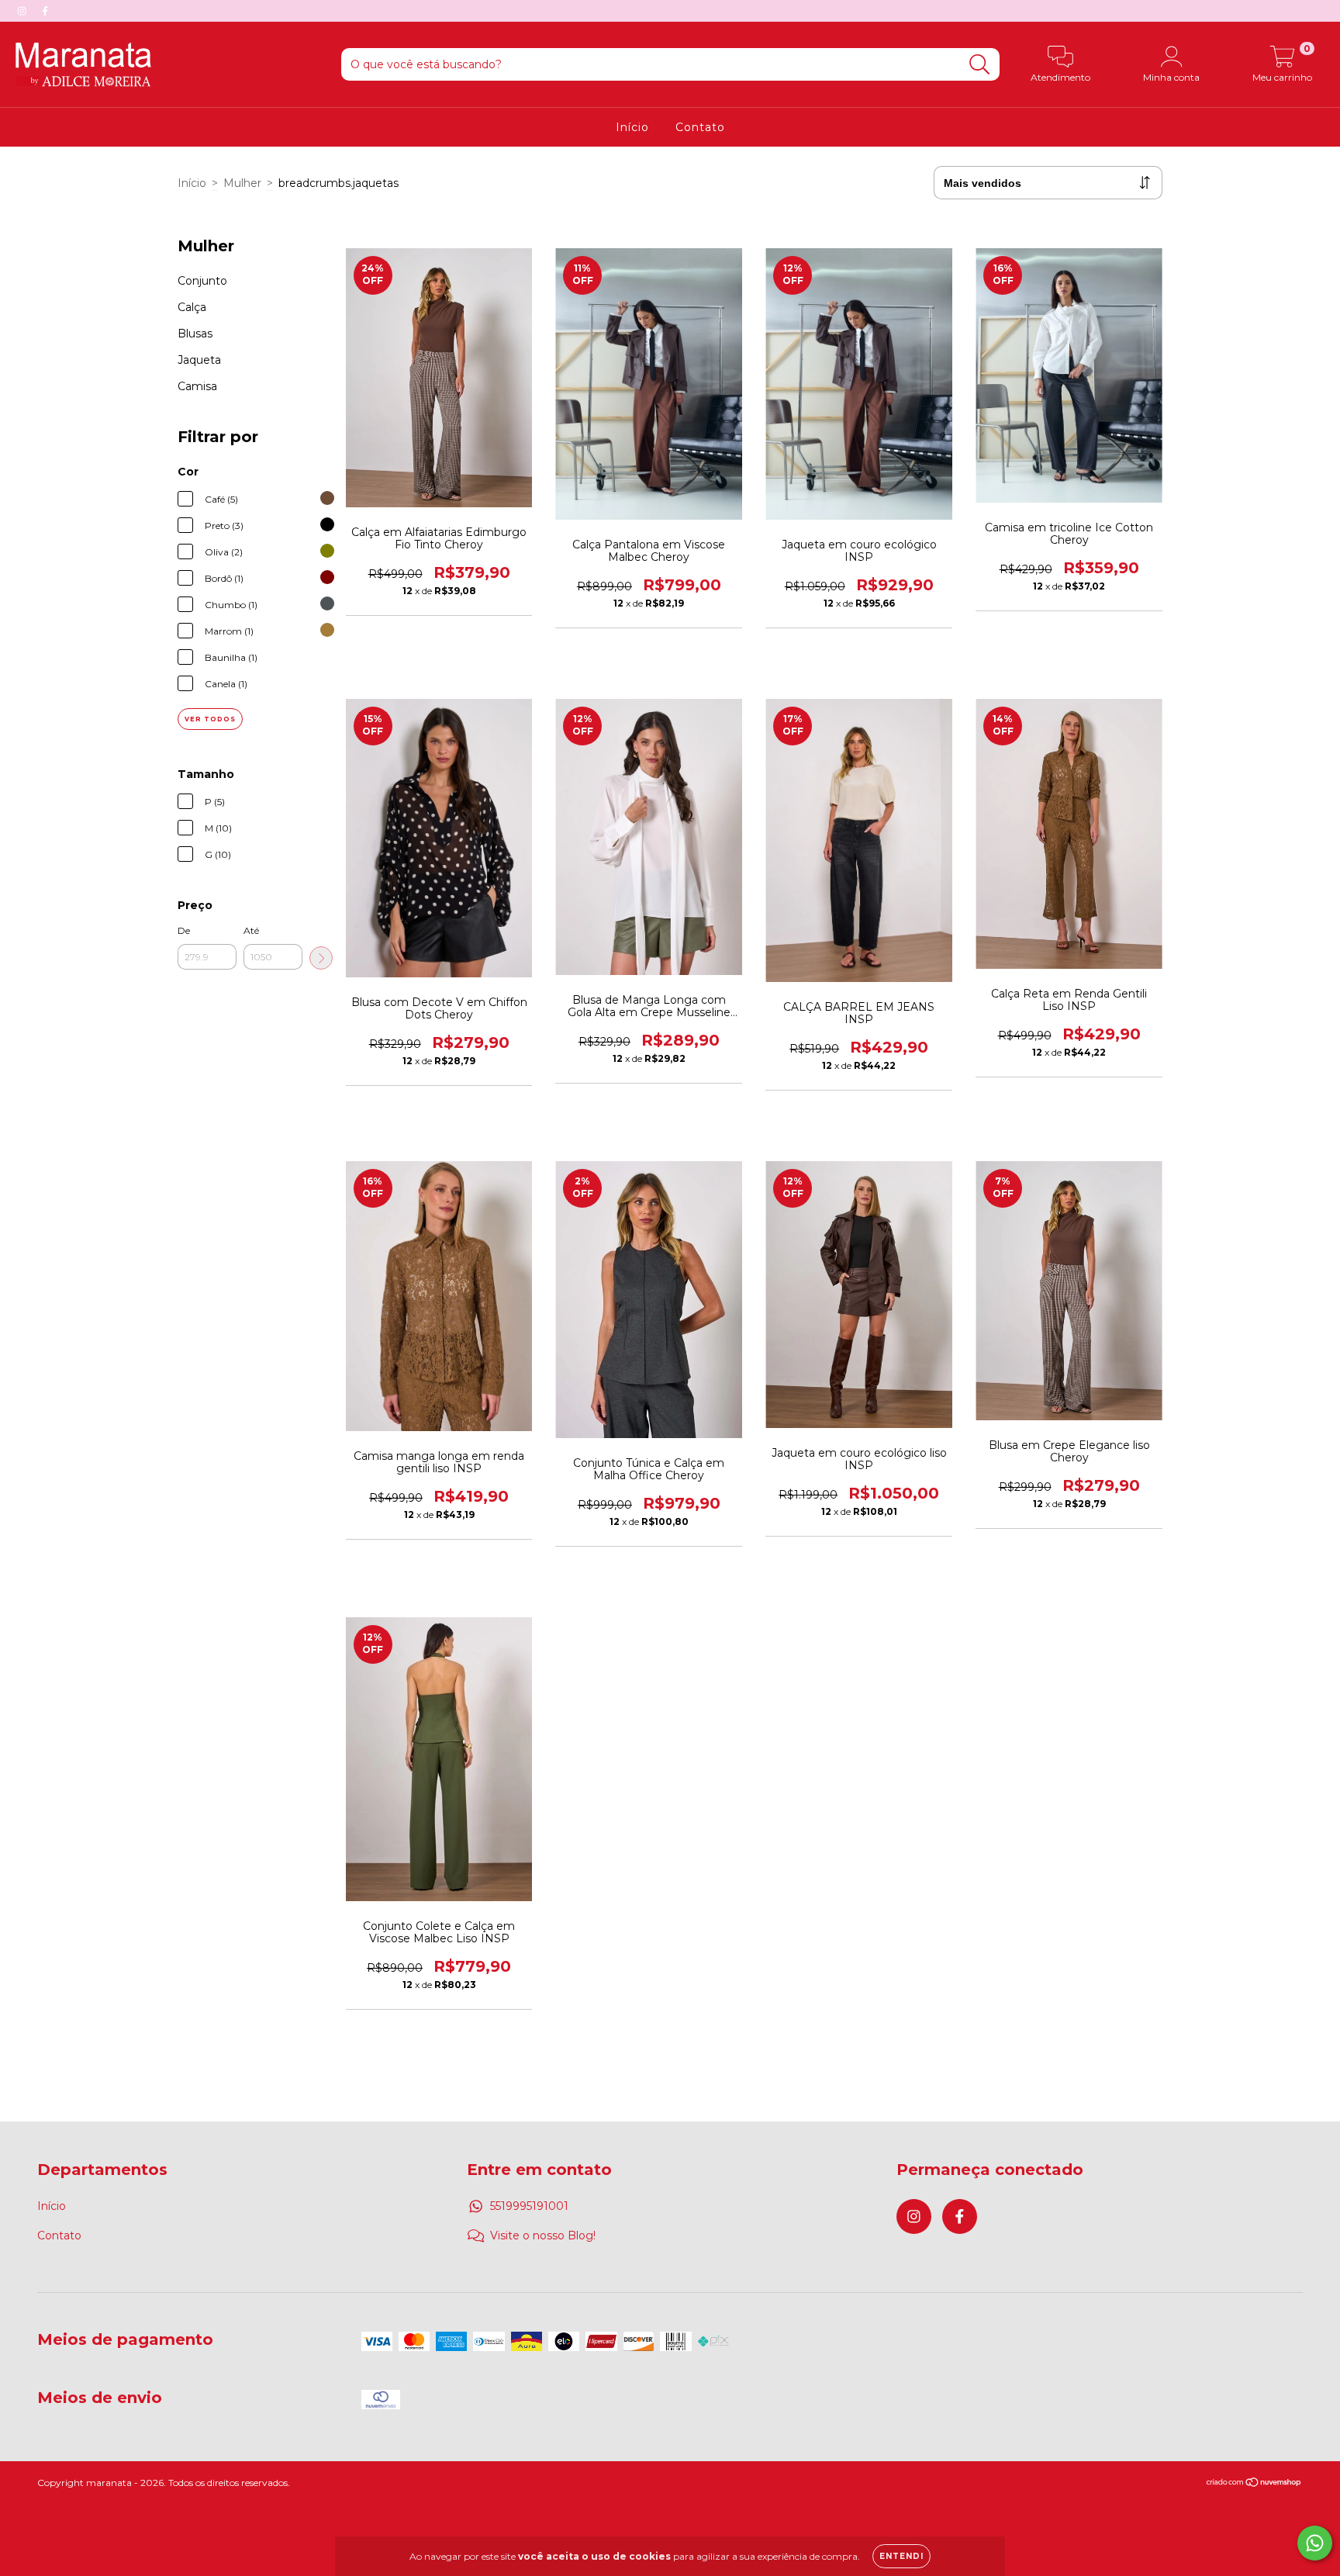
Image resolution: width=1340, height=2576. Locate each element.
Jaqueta (199, 360)
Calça (192, 307)
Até (251, 930)
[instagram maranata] (23, 11)
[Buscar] (980, 65)
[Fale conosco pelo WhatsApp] (1315, 2543)
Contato (700, 127)
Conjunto (202, 281)
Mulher (242, 183)
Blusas (195, 334)
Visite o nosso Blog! (543, 2235)
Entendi (901, 2556)
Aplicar (321, 958)
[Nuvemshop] (1254, 2484)
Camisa (197, 386)
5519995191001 (529, 2206)
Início (632, 127)
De (184, 930)
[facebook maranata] (45, 11)
